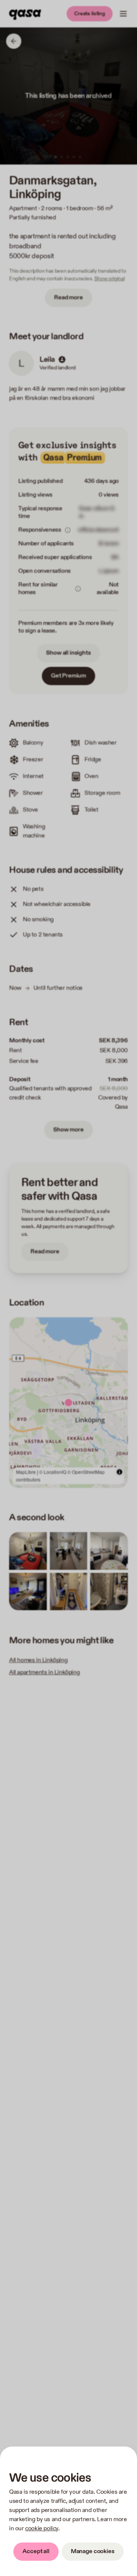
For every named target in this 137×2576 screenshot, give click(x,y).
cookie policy (42, 2529)
